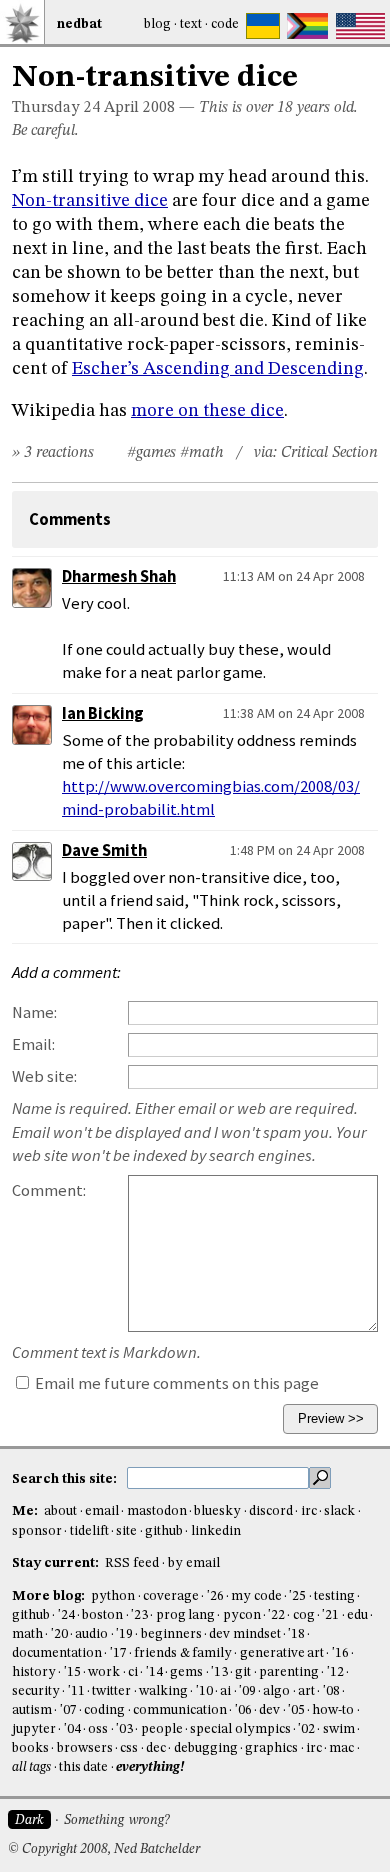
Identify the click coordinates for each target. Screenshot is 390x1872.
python (113, 1596)
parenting (289, 1672)
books (30, 1748)
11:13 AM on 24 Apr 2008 (294, 576)
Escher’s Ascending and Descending (218, 369)
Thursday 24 (56, 108)
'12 (335, 1672)
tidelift (89, 1531)
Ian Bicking (103, 713)
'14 (154, 1672)
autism (32, 1710)
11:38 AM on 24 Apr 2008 (294, 713)
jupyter (34, 1729)
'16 (340, 1653)
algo (276, 1691)
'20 (59, 1634)
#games (151, 453)
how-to (333, 1710)
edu (357, 1615)
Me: (26, 1511)
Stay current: (57, 1563)
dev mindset (244, 1634)
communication (180, 1710)
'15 (72, 1672)
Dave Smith (104, 850)
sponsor (37, 1531)
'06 (243, 1710)
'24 (66, 1615)
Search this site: (66, 1478)
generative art (282, 1653)
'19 (124, 1634)
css (129, 1748)
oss (98, 1729)
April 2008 (139, 108)
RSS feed (132, 1563)
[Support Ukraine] (263, 26)
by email (194, 1563)
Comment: (49, 1190)
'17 (118, 1653)
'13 (219, 1672)
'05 (296, 1710)
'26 (215, 1596)
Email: (33, 1044)
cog (304, 1615)
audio (91, 1634)
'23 (139, 1615)
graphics (271, 1748)
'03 (124, 1729)
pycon (242, 1615)
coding (104, 1710)
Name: (34, 1012)
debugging (206, 1748)
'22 (276, 1615)
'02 (306, 1729)
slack (339, 1511)
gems (186, 1672)
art (306, 1691)
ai (225, 1691)
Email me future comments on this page (175, 1383)
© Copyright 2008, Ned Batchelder (104, 1849)
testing (334, 1596)
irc (309, 1511)
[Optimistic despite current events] (360, 26)
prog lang (185, 1615)
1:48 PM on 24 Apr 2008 (297, 850)
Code (225, 24)
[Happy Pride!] (307, 26)
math (27, 1634)
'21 (330, 1615)
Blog (157, 24)
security (36, 1691)
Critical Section (329, 453)
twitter (111, 1691)
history (34, 1672)
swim (339, 1729)
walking (163, 1691)
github (164, 1531)
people (162, 1729)
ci (133, 1672)
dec (156, 1748)
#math (202, 453)
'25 (297, 1596)
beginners (171, 1634)
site (126, 1531)
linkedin (216, 1531)
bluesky (217, 1511)
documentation (57, 1653)
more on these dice (207, 411)
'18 (296, 1634)
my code (256, 1596)
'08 (331, 1691)
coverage (171, 1596)
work (104, 1672)
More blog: (50, 1596)
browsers (85, 1748)
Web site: (44, 1076)
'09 (247, 1691)
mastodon (157, 1511)
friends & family (183, 1653)
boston (102, 1615)
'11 (76, 1691)
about (60, 1511)
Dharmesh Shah (119, 576)
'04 (72, 1729)
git (243, 1672)
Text (191, 24)
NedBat (79, 24)
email (102, 1511)
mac (341, 1748)
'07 (68, 1710)
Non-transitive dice (90, 201)
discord (271, 1511)
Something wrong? (116, 1820)
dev (269, 1710)
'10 (204, 1691)
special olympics (240, 1729)
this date (83, 1767)
